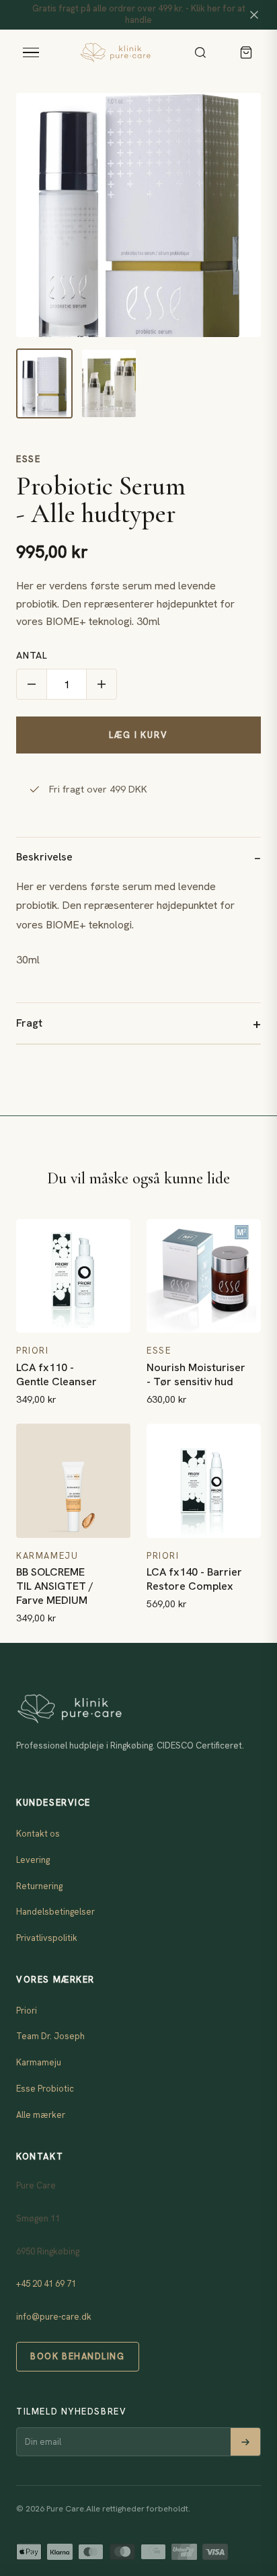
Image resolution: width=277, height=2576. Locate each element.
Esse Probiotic (45, 2089)
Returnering (39, 1886)
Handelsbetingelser (55, 1912)
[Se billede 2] (109, 383)
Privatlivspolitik (47, 1938)
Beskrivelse (44, 857)
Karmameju (39, 2062)
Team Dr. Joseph (50, 2036)
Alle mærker (41, 2115)
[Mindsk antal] (32, 684)
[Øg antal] (102, 684)
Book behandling (77, 2356)
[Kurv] (246, 52)
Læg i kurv (138, 735)
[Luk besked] (254, 15)
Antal (32, 655)
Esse (28, 459)
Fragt (29, 1023)
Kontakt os (38, 1834)
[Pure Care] (115, 52)
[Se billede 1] (44, 383)
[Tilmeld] (245, 2442)
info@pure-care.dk (54, 2317)
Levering (33, 1860)
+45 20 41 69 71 (46, 2284)
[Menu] (31, 52)
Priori (27, 2011)
